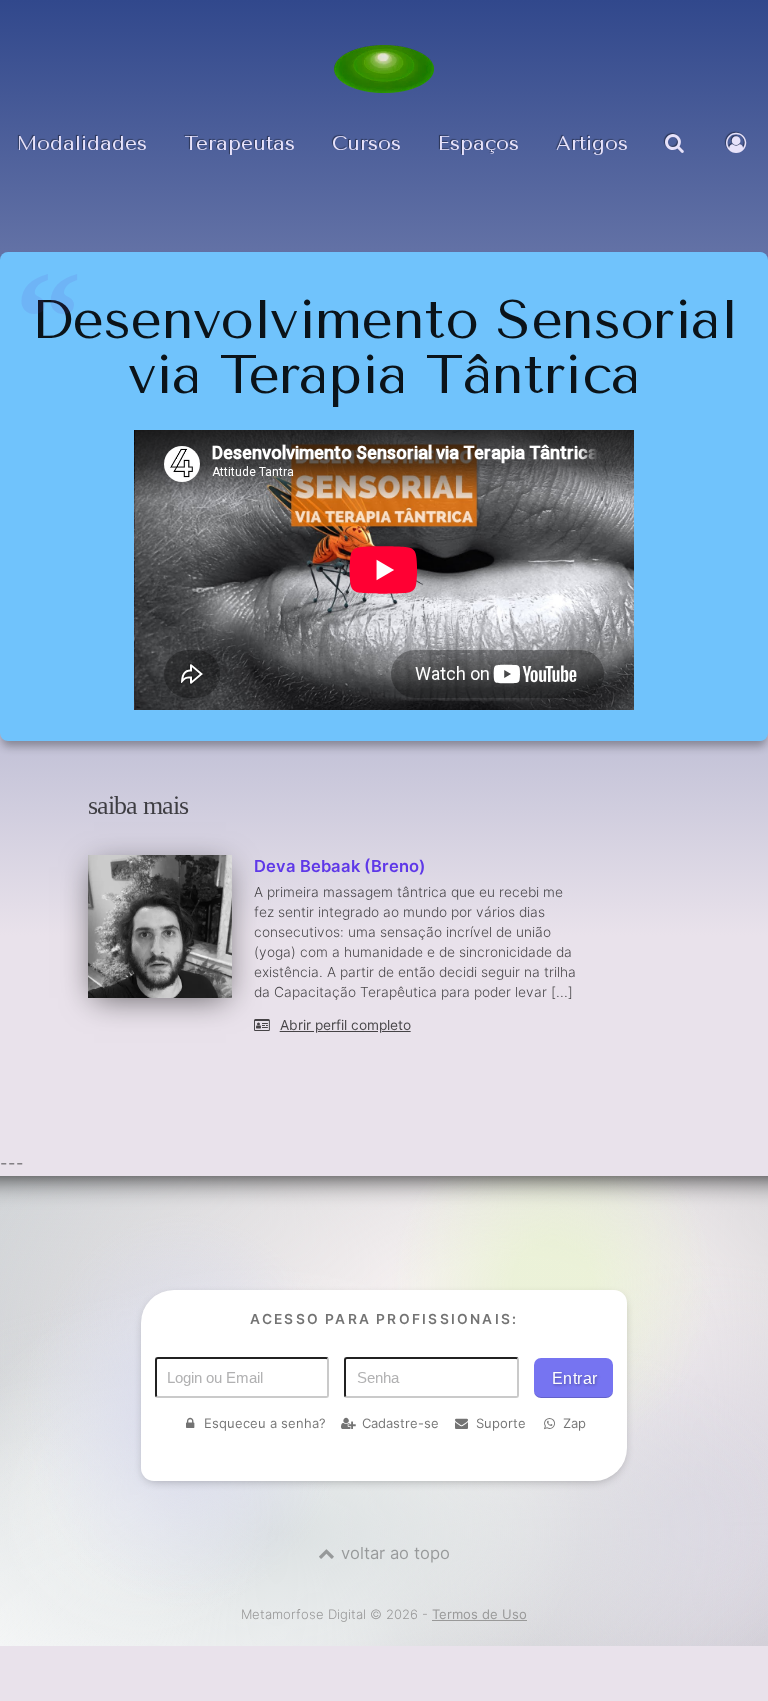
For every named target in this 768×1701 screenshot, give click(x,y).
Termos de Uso (479, 1614)
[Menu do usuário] (738, 158)
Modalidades (82, 143)
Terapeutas (239, 143)
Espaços (478, 143)
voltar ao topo (395, 1553)
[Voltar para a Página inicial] (384, 69)
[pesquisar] (677, 158)
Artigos (592, 143)
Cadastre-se (400, 1423)
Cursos (366, 143)
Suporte (501, 1423)
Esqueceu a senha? (265, 1423)
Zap (574, 1423)
